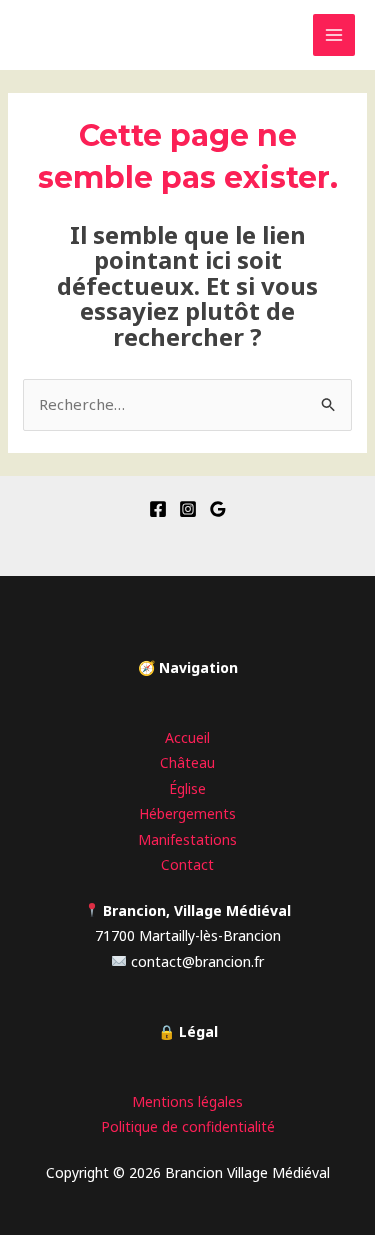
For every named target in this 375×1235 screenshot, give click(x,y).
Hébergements (187, 813)
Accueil (187, 737)
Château (187, 762)
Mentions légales (187, 1101)
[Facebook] (158, 509)
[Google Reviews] (218, 509)
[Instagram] (188, 509)
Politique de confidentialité (188, 1126)
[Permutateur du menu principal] (334, 35)
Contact (187, 864)
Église (187, 788)
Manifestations (187, 839)
